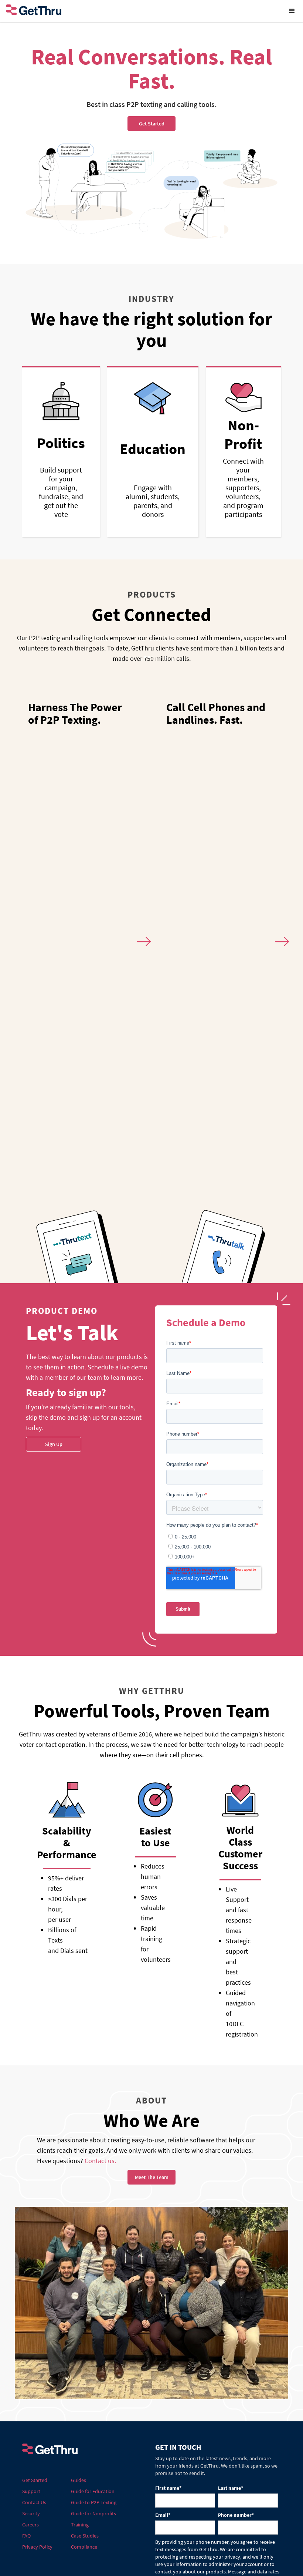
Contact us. (100, 2161)
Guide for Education (93, 2491)
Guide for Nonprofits (93, 2513)
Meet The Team (152, 2177)
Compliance (84, 2547)
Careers (30, 2525)
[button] (292, 11)
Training (80, 2525)
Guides (79, 2480)
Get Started (35, 2480)
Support (31, 2491)
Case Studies (85, 2536)
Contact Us (34, 2502)
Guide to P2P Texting (94, 2502)
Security (31, 2513)
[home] (140, 11)
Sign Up (54, 1444)
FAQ (26, 2536)
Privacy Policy (37, 2547)
